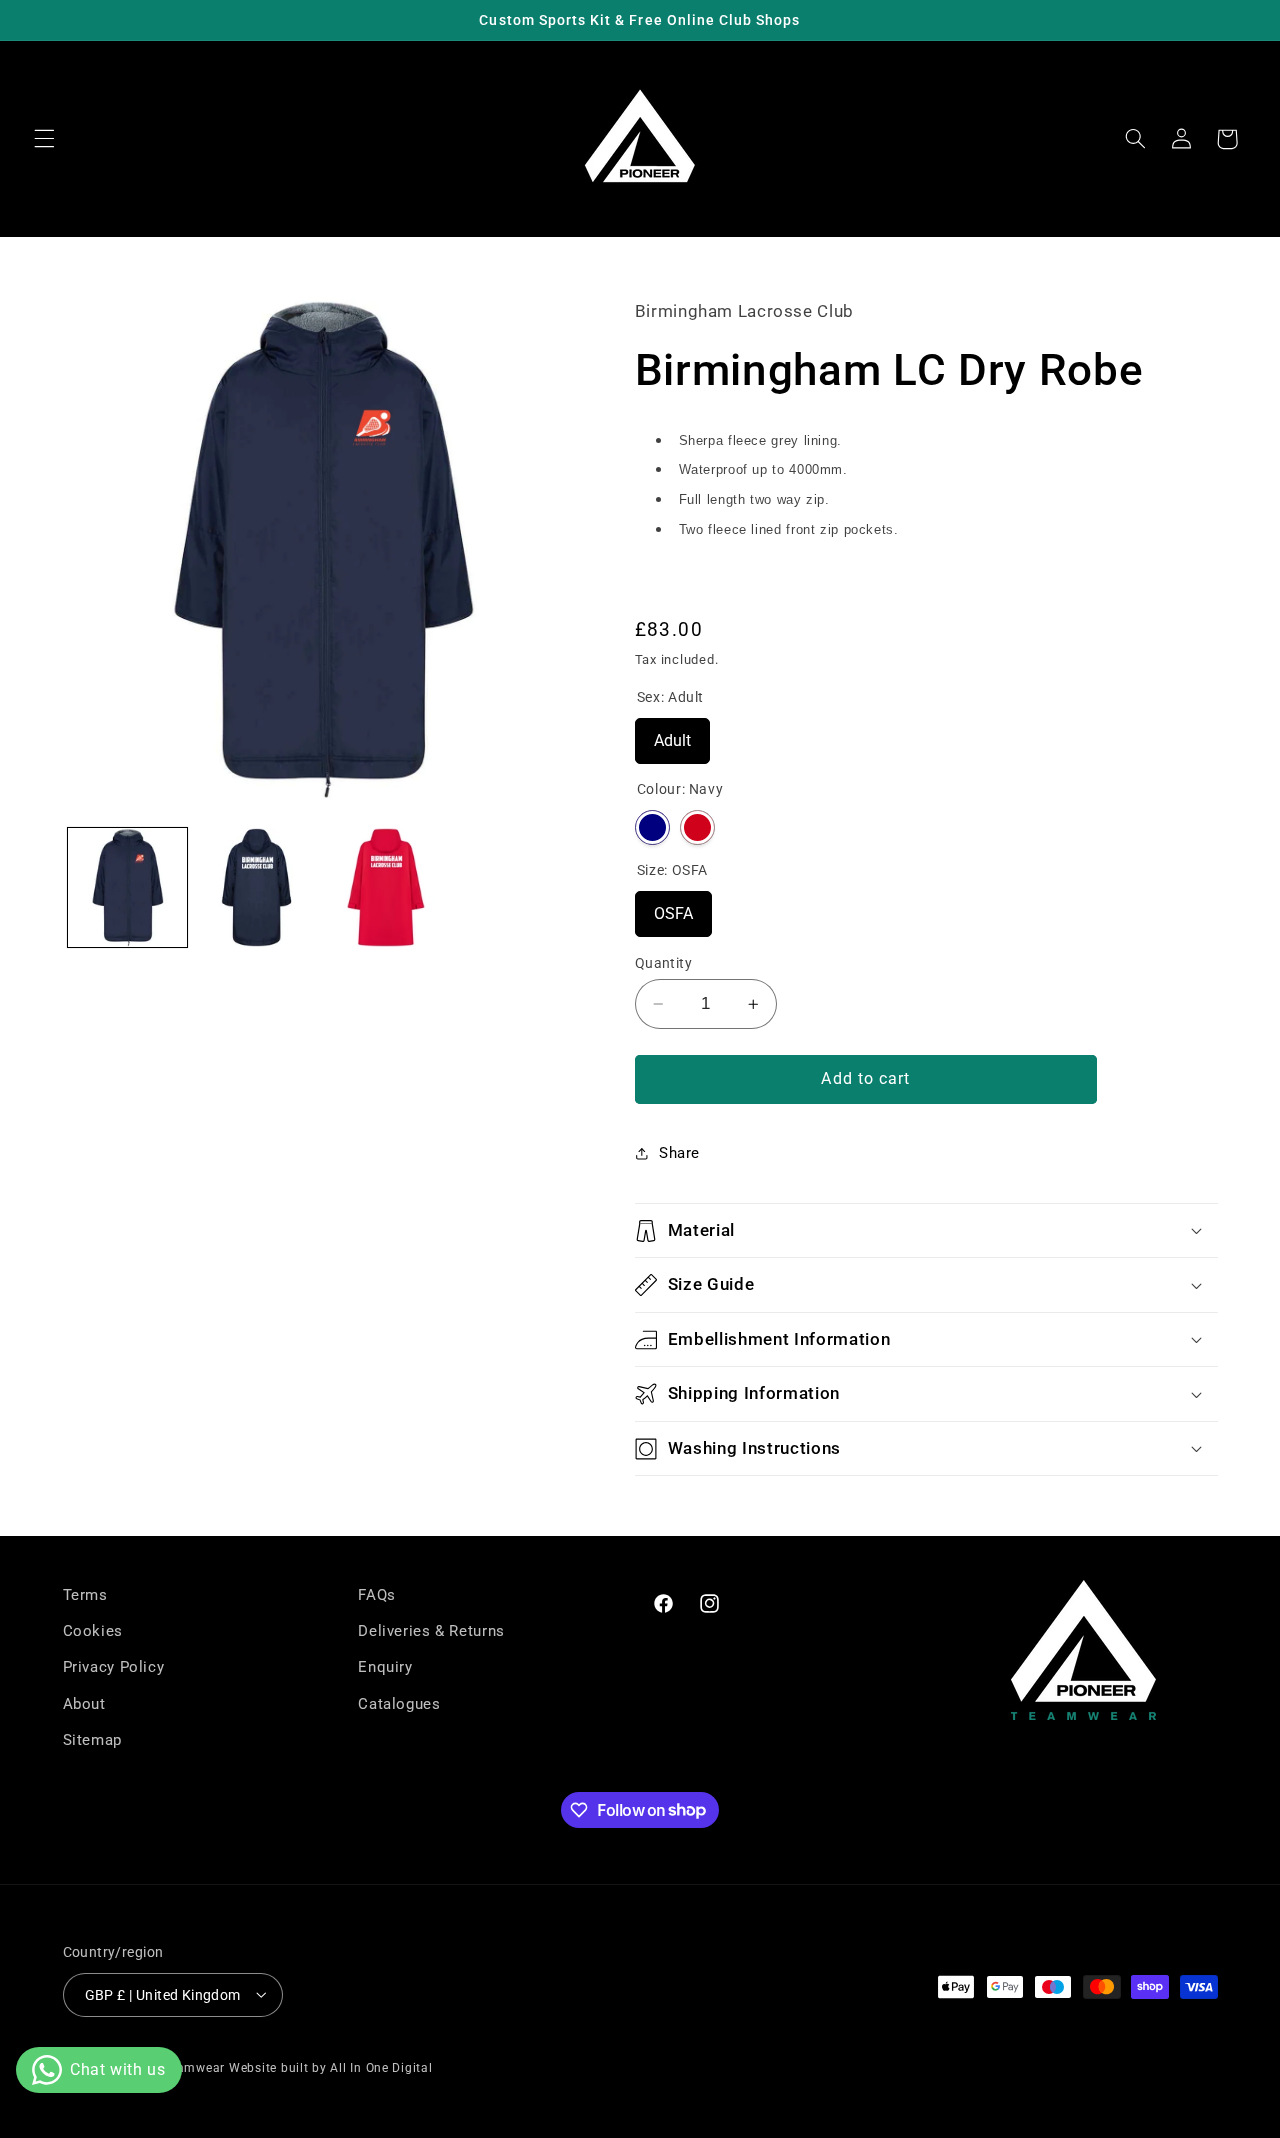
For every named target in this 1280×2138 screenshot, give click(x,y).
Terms (85, 1595)
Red (697, 827)
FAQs (377, 1595)
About (84, 1704)
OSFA (673, 907)
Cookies (93, 1632)
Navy (652, 827)
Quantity (663, 963)
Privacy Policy (114, 1668)
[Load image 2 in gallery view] (256, 887)
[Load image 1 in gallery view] (127, 887)
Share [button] (679, 1153)
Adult (672, 734)
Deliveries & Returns (431, 1632)
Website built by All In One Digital (331, 2067)
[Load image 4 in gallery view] (386, 887)
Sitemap (92, 1741)
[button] (44, 139)
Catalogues (399, 1704)
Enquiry (385, 1668)
